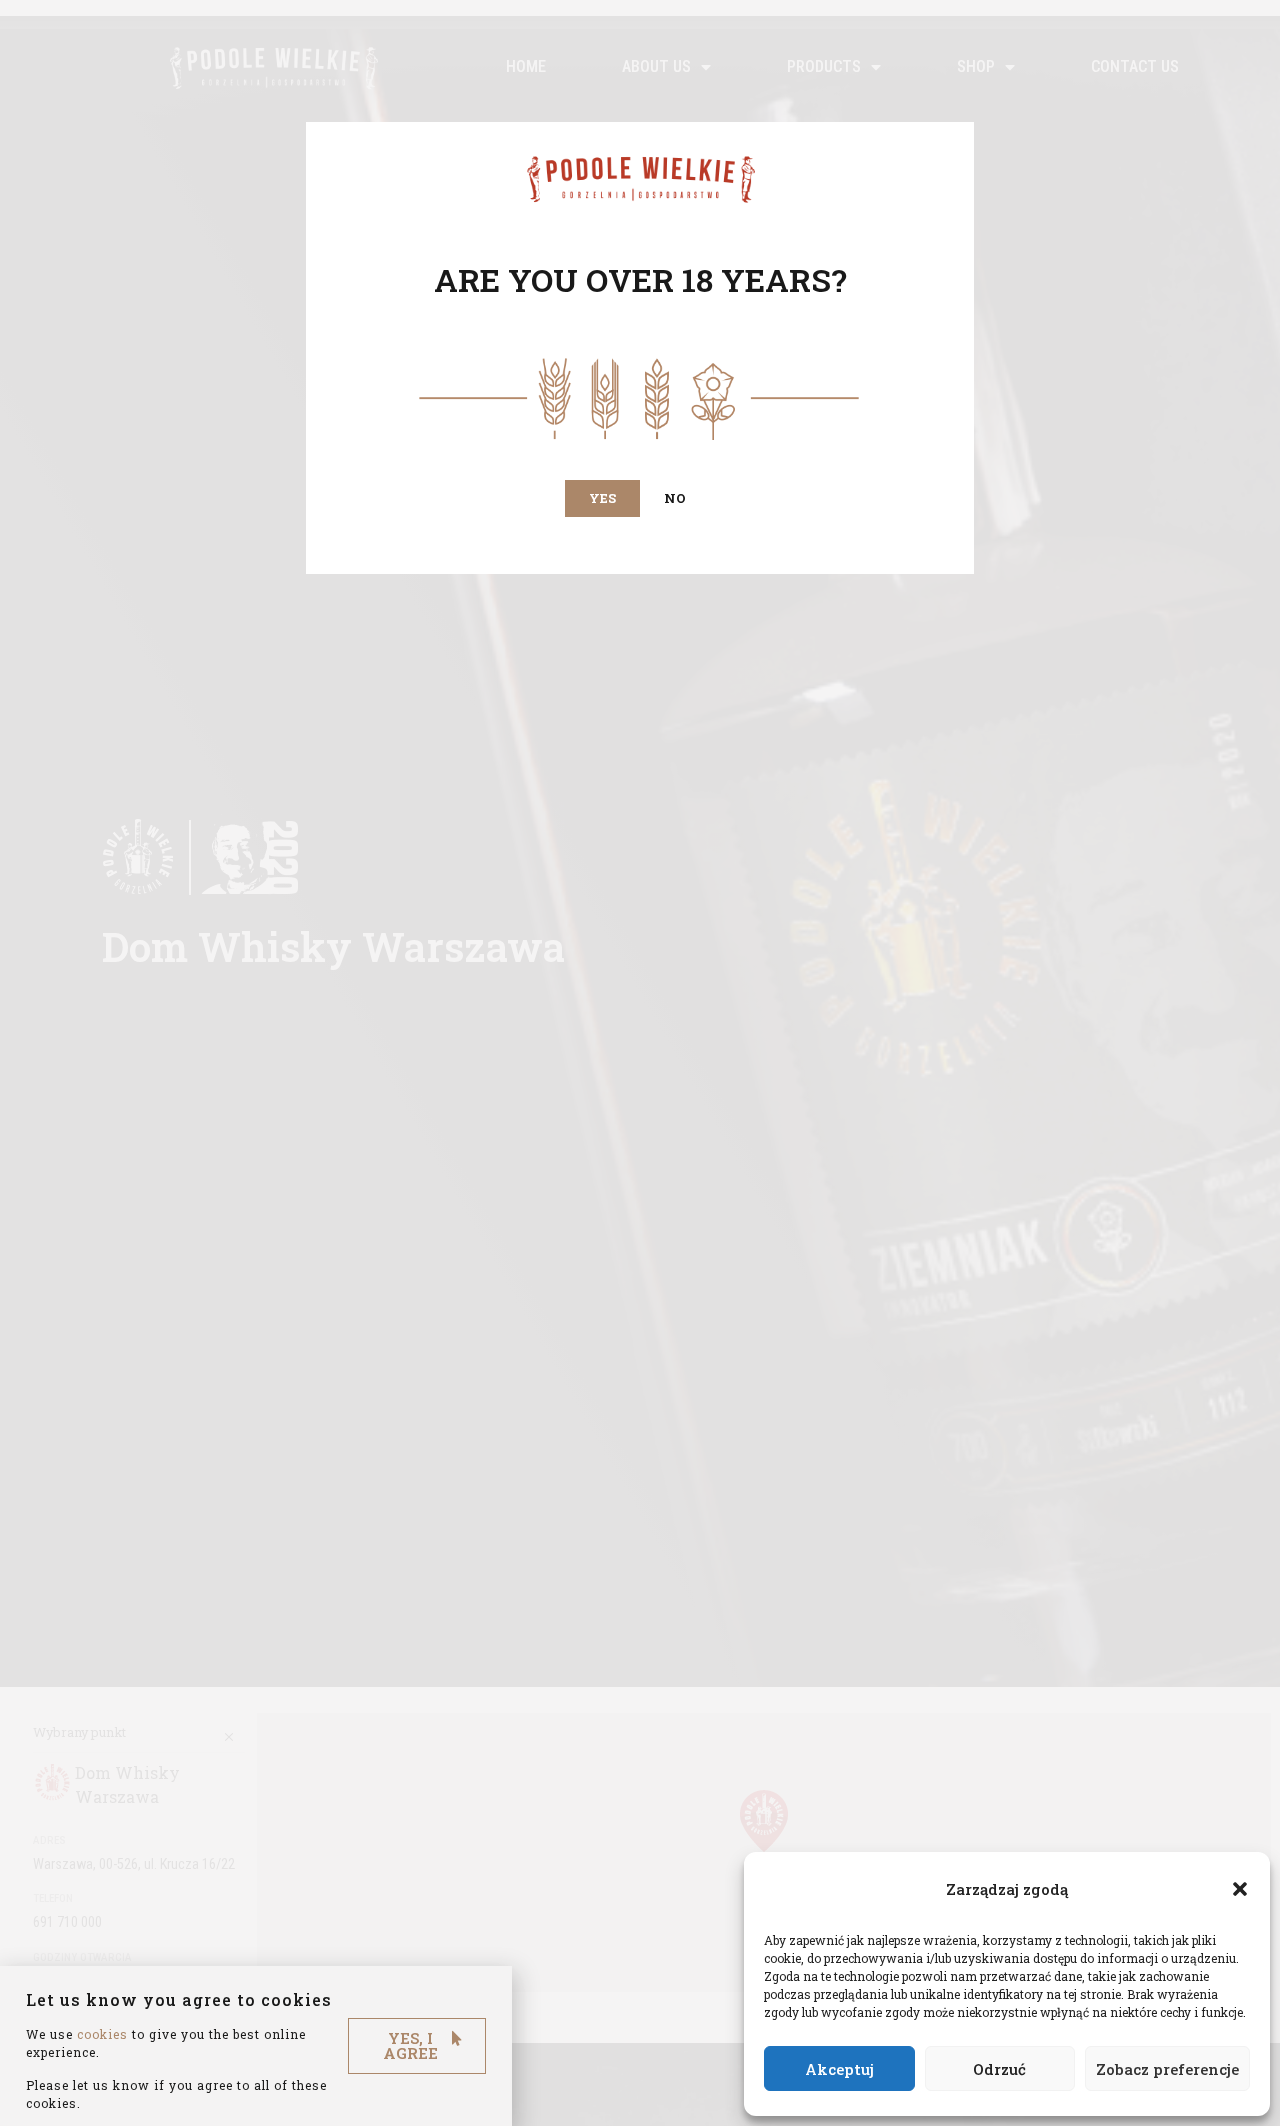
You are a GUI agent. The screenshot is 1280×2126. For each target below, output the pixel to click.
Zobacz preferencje (1167, 2069)
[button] (1240, 1889)
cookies (102, 2034)
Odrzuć (999, 2069)
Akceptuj (839, 2069)
